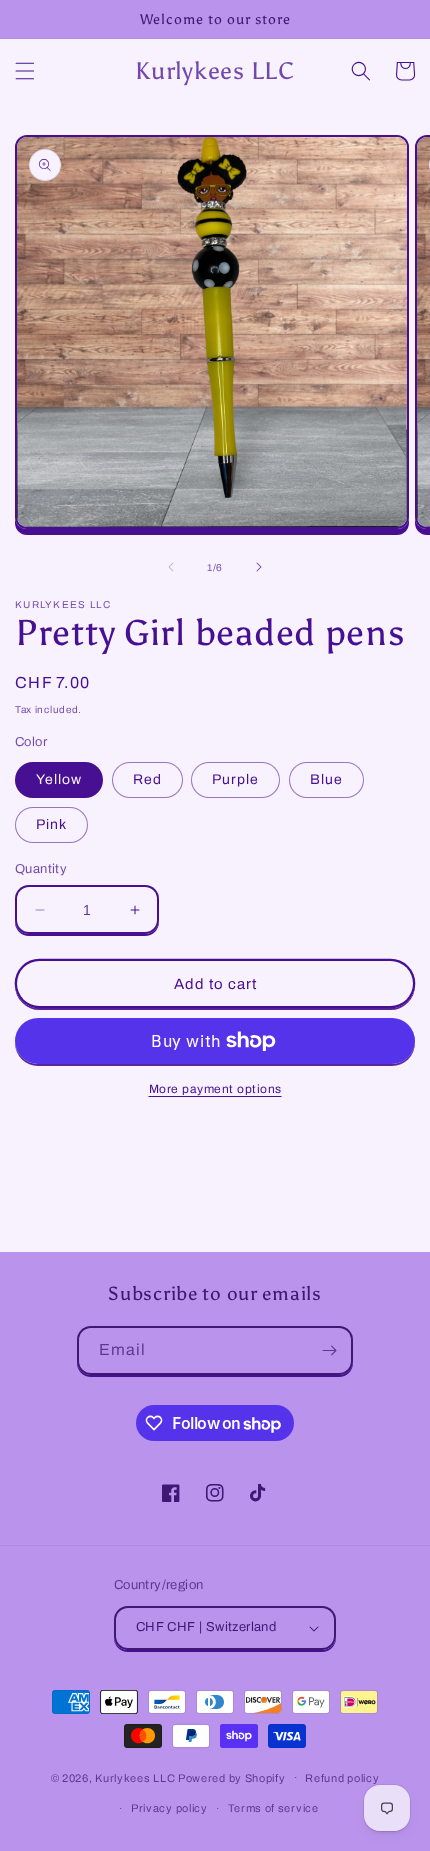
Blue (326, 779)
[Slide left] (171, 567)
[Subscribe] (329, 1350)
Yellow (59, 779)
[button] (25, 71)
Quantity (41, 869)
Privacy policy (169, 1808)
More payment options (215, 1089)
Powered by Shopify (232, 1777)
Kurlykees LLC (135, 1777)
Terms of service (273, 1808)
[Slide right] (259, 567)
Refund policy (342, 1778)
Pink (51, 824)
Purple (235, 779)
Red (147, 779)
